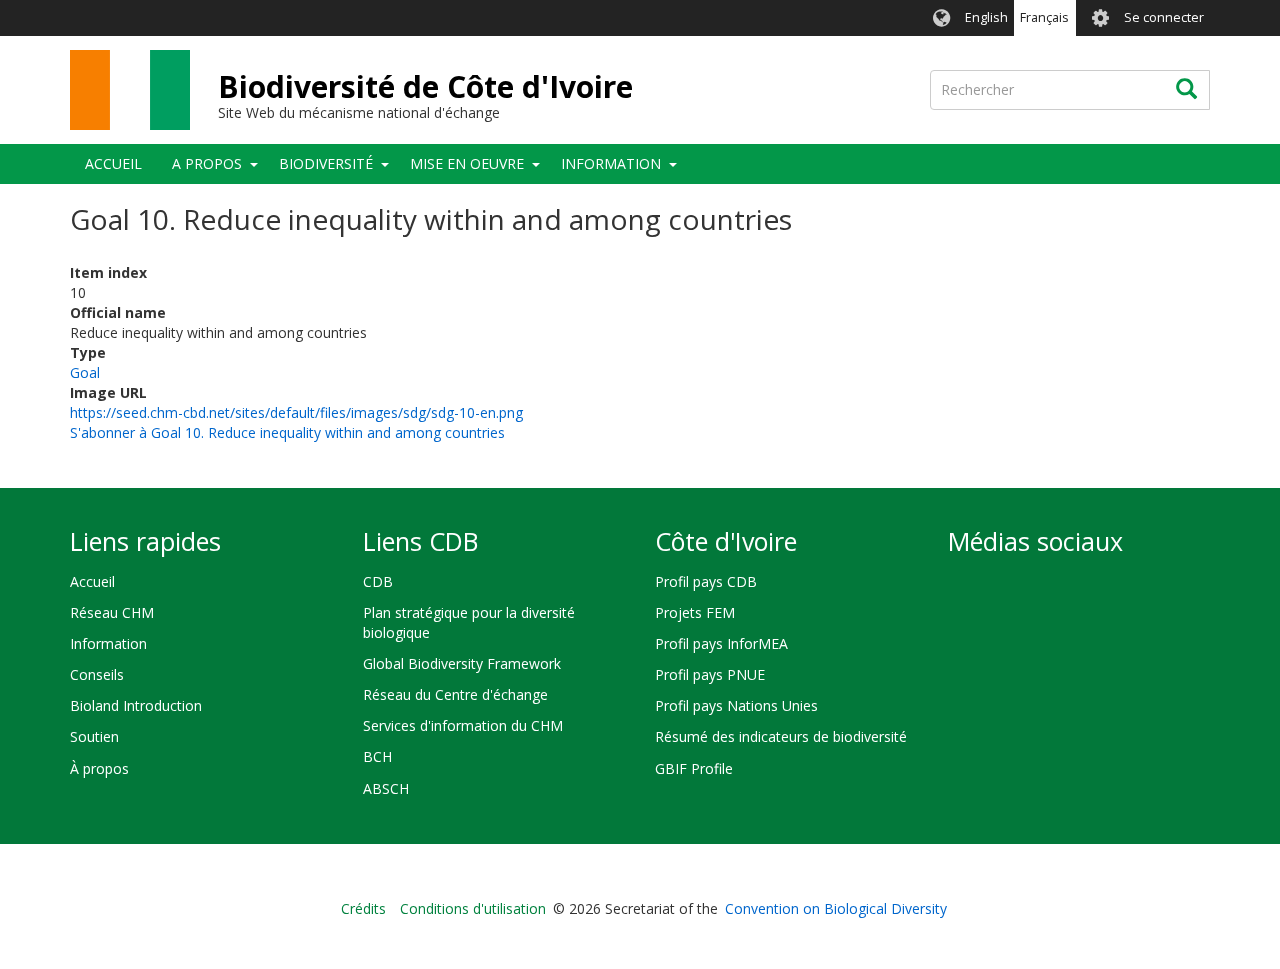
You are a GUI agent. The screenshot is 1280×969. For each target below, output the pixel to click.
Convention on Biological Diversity (836, 908)
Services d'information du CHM (463, 725)
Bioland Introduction (136, 705)
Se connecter (1164, 17)
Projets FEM (695, 612)
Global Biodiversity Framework (462, 663)
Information (611, 163)
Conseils (97, 674)
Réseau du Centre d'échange (455, 694)
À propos (99, 768)
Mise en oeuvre (467, 163)
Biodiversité (326, 163)
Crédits (363, 908)
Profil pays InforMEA (721, 643)
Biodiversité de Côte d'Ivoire (425, 86)
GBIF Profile (694, 768)
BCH (377, 756)
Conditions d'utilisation (473, 908)
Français (1044, 17)
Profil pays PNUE (710, 674)
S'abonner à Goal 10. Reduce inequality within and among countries (287, 432)
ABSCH (386, 788)
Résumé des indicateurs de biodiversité (781, 736)
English (986, 17)
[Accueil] (130, 90)
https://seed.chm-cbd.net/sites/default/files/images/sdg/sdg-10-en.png (296, 412)
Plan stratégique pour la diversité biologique (469, 622)
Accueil (113, 163)
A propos (207, 163)
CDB (378, 581)
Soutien (94, 736)
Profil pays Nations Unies (736, 705)
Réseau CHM (112, 612)
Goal (85, 372)
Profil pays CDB (706, 581)
